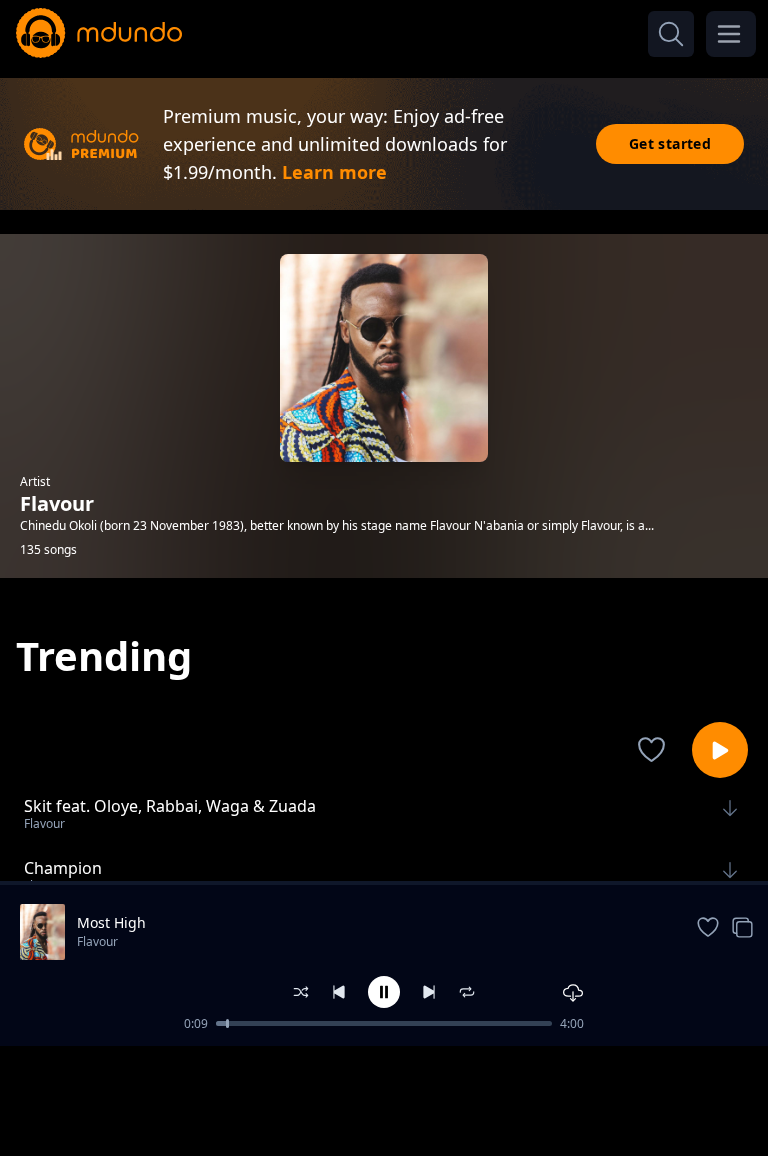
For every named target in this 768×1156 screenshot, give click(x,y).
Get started (670, 143)
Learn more (334, 172)
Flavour (97, 941)
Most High (111, 922)
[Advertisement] (384, 1099)
